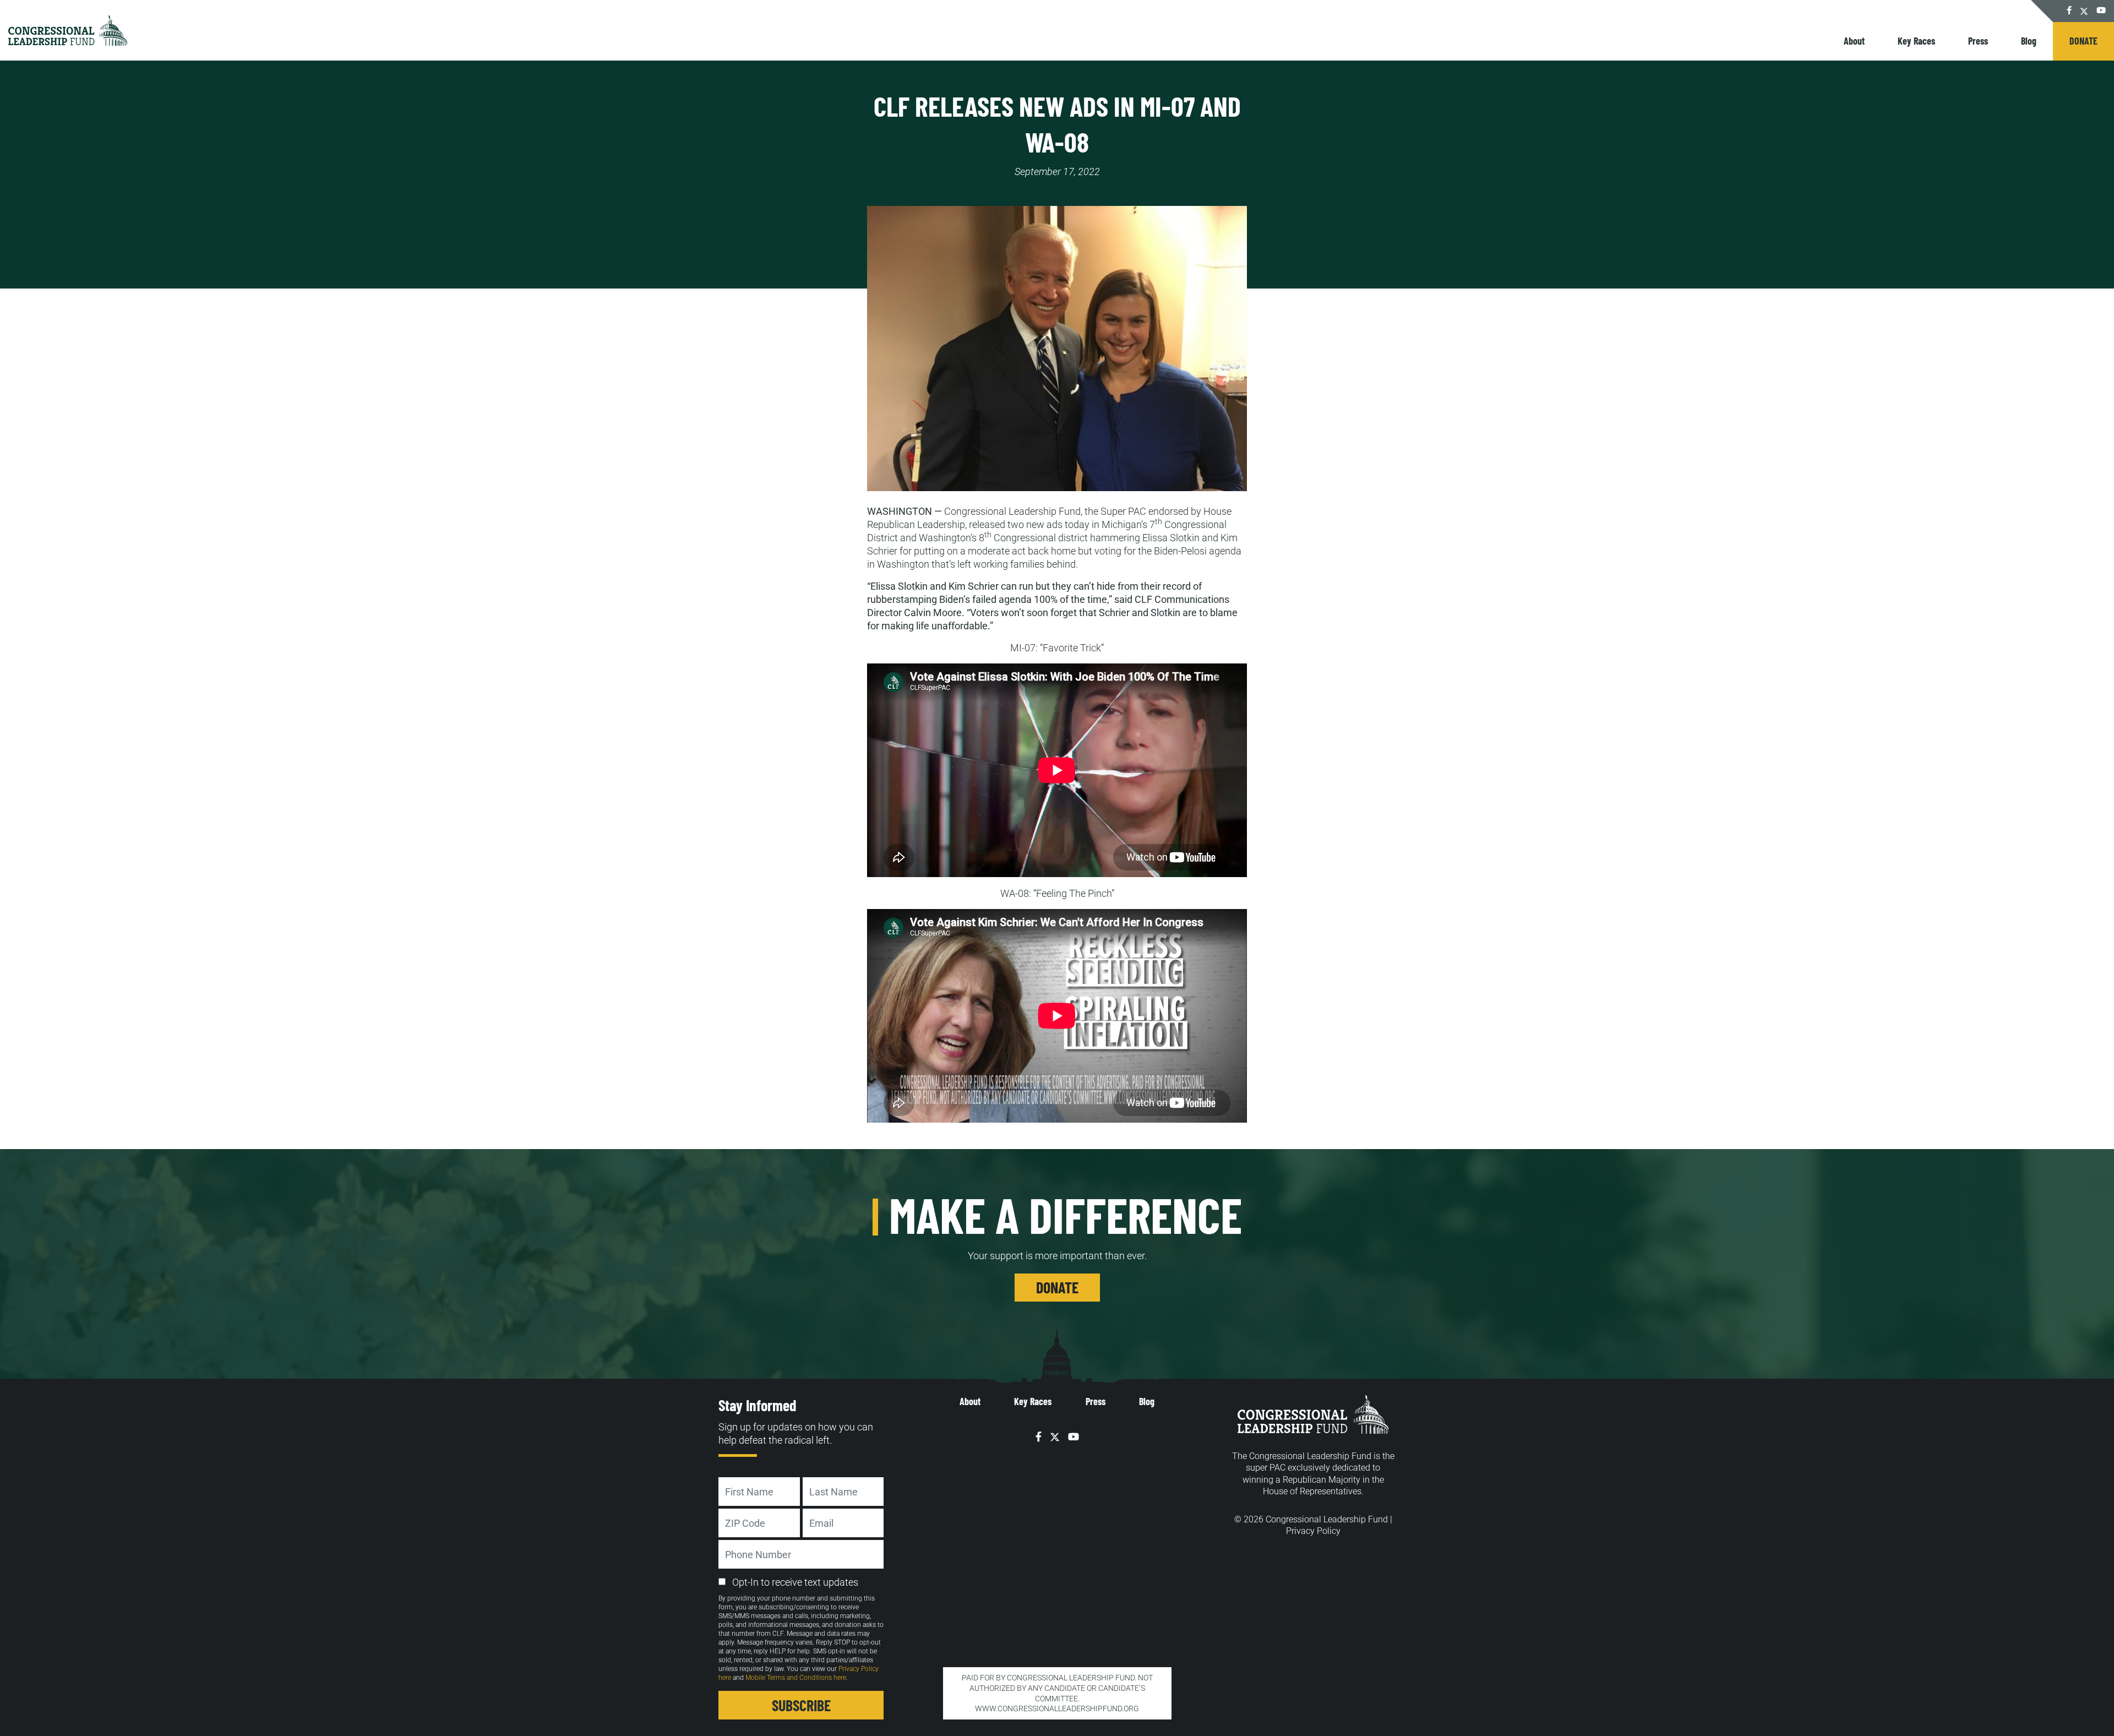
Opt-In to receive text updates (795, 1582)
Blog (2029, 41)
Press (1978, 41)
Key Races (1916, 41)
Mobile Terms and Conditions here (796, 1678)
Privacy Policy (1313, 1531)
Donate (2083, 41)
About (1854, 41)
